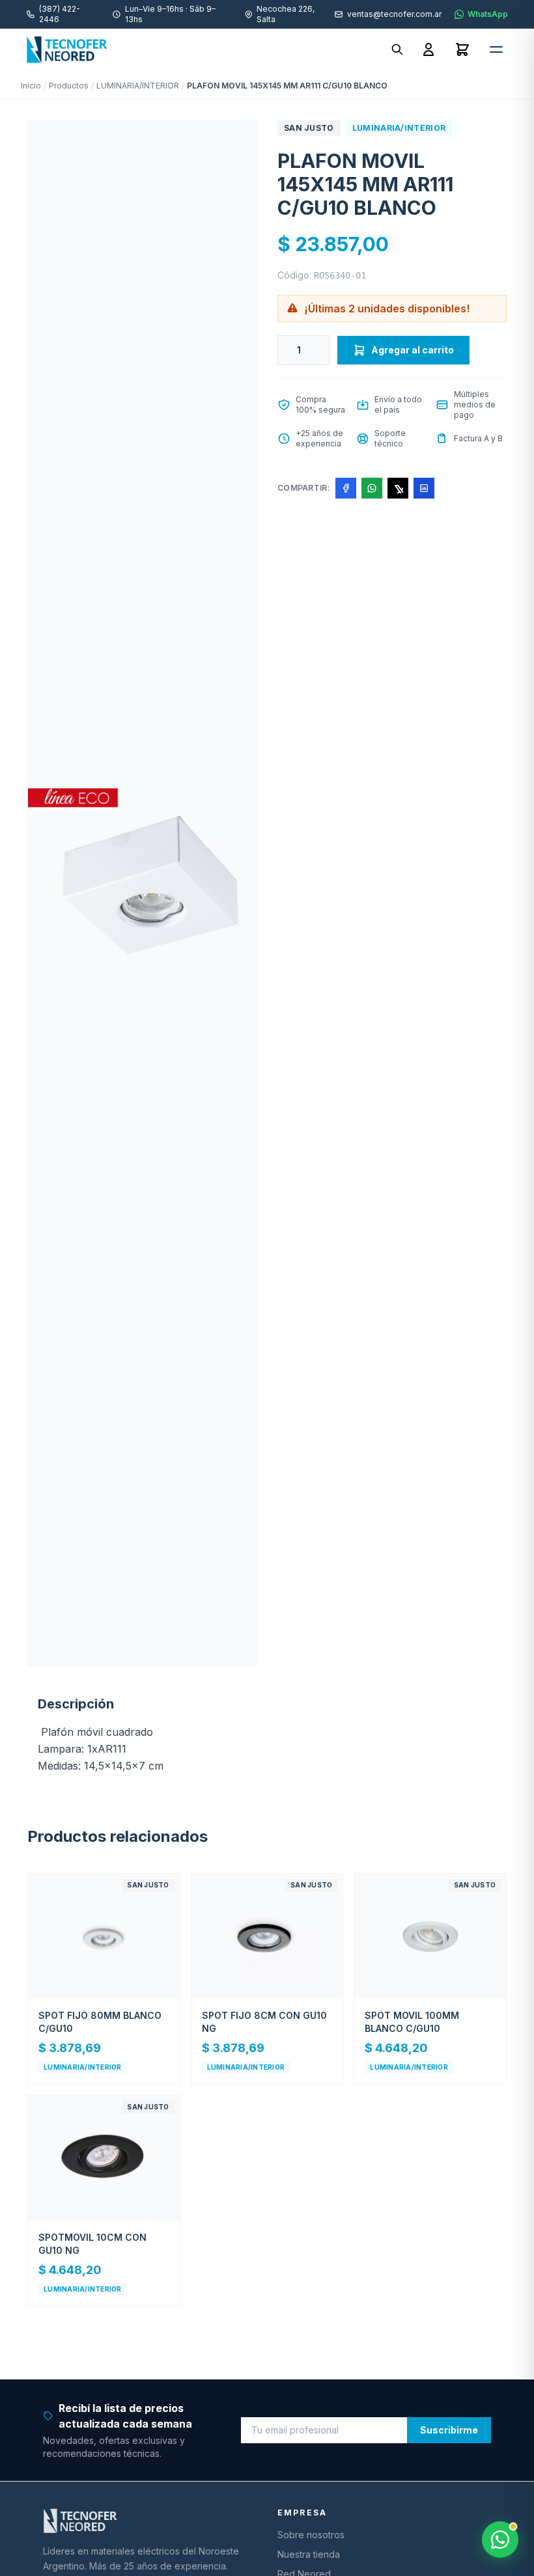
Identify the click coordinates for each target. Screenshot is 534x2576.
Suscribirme (449, 2430)
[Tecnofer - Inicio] (67, 49)
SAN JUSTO (309, 128)
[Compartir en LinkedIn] (424, 488)
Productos (69, 86)
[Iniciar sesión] (429, 49)
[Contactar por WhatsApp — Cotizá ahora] (500, 2540)
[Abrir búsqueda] (397, 49)
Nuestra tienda (309, 2554)
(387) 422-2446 (60, 14)
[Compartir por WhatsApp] (372, 488)
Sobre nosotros (311, 2535)
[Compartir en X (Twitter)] (398, 488)
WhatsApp (488, 14)
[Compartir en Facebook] (346, 488)
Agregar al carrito (413, 350)
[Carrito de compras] (462, 49)
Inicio (31, 86)
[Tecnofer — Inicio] (150, 2521)
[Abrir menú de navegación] (496, 49)
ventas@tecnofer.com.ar (394, 14)
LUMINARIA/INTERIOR (138, 86)
